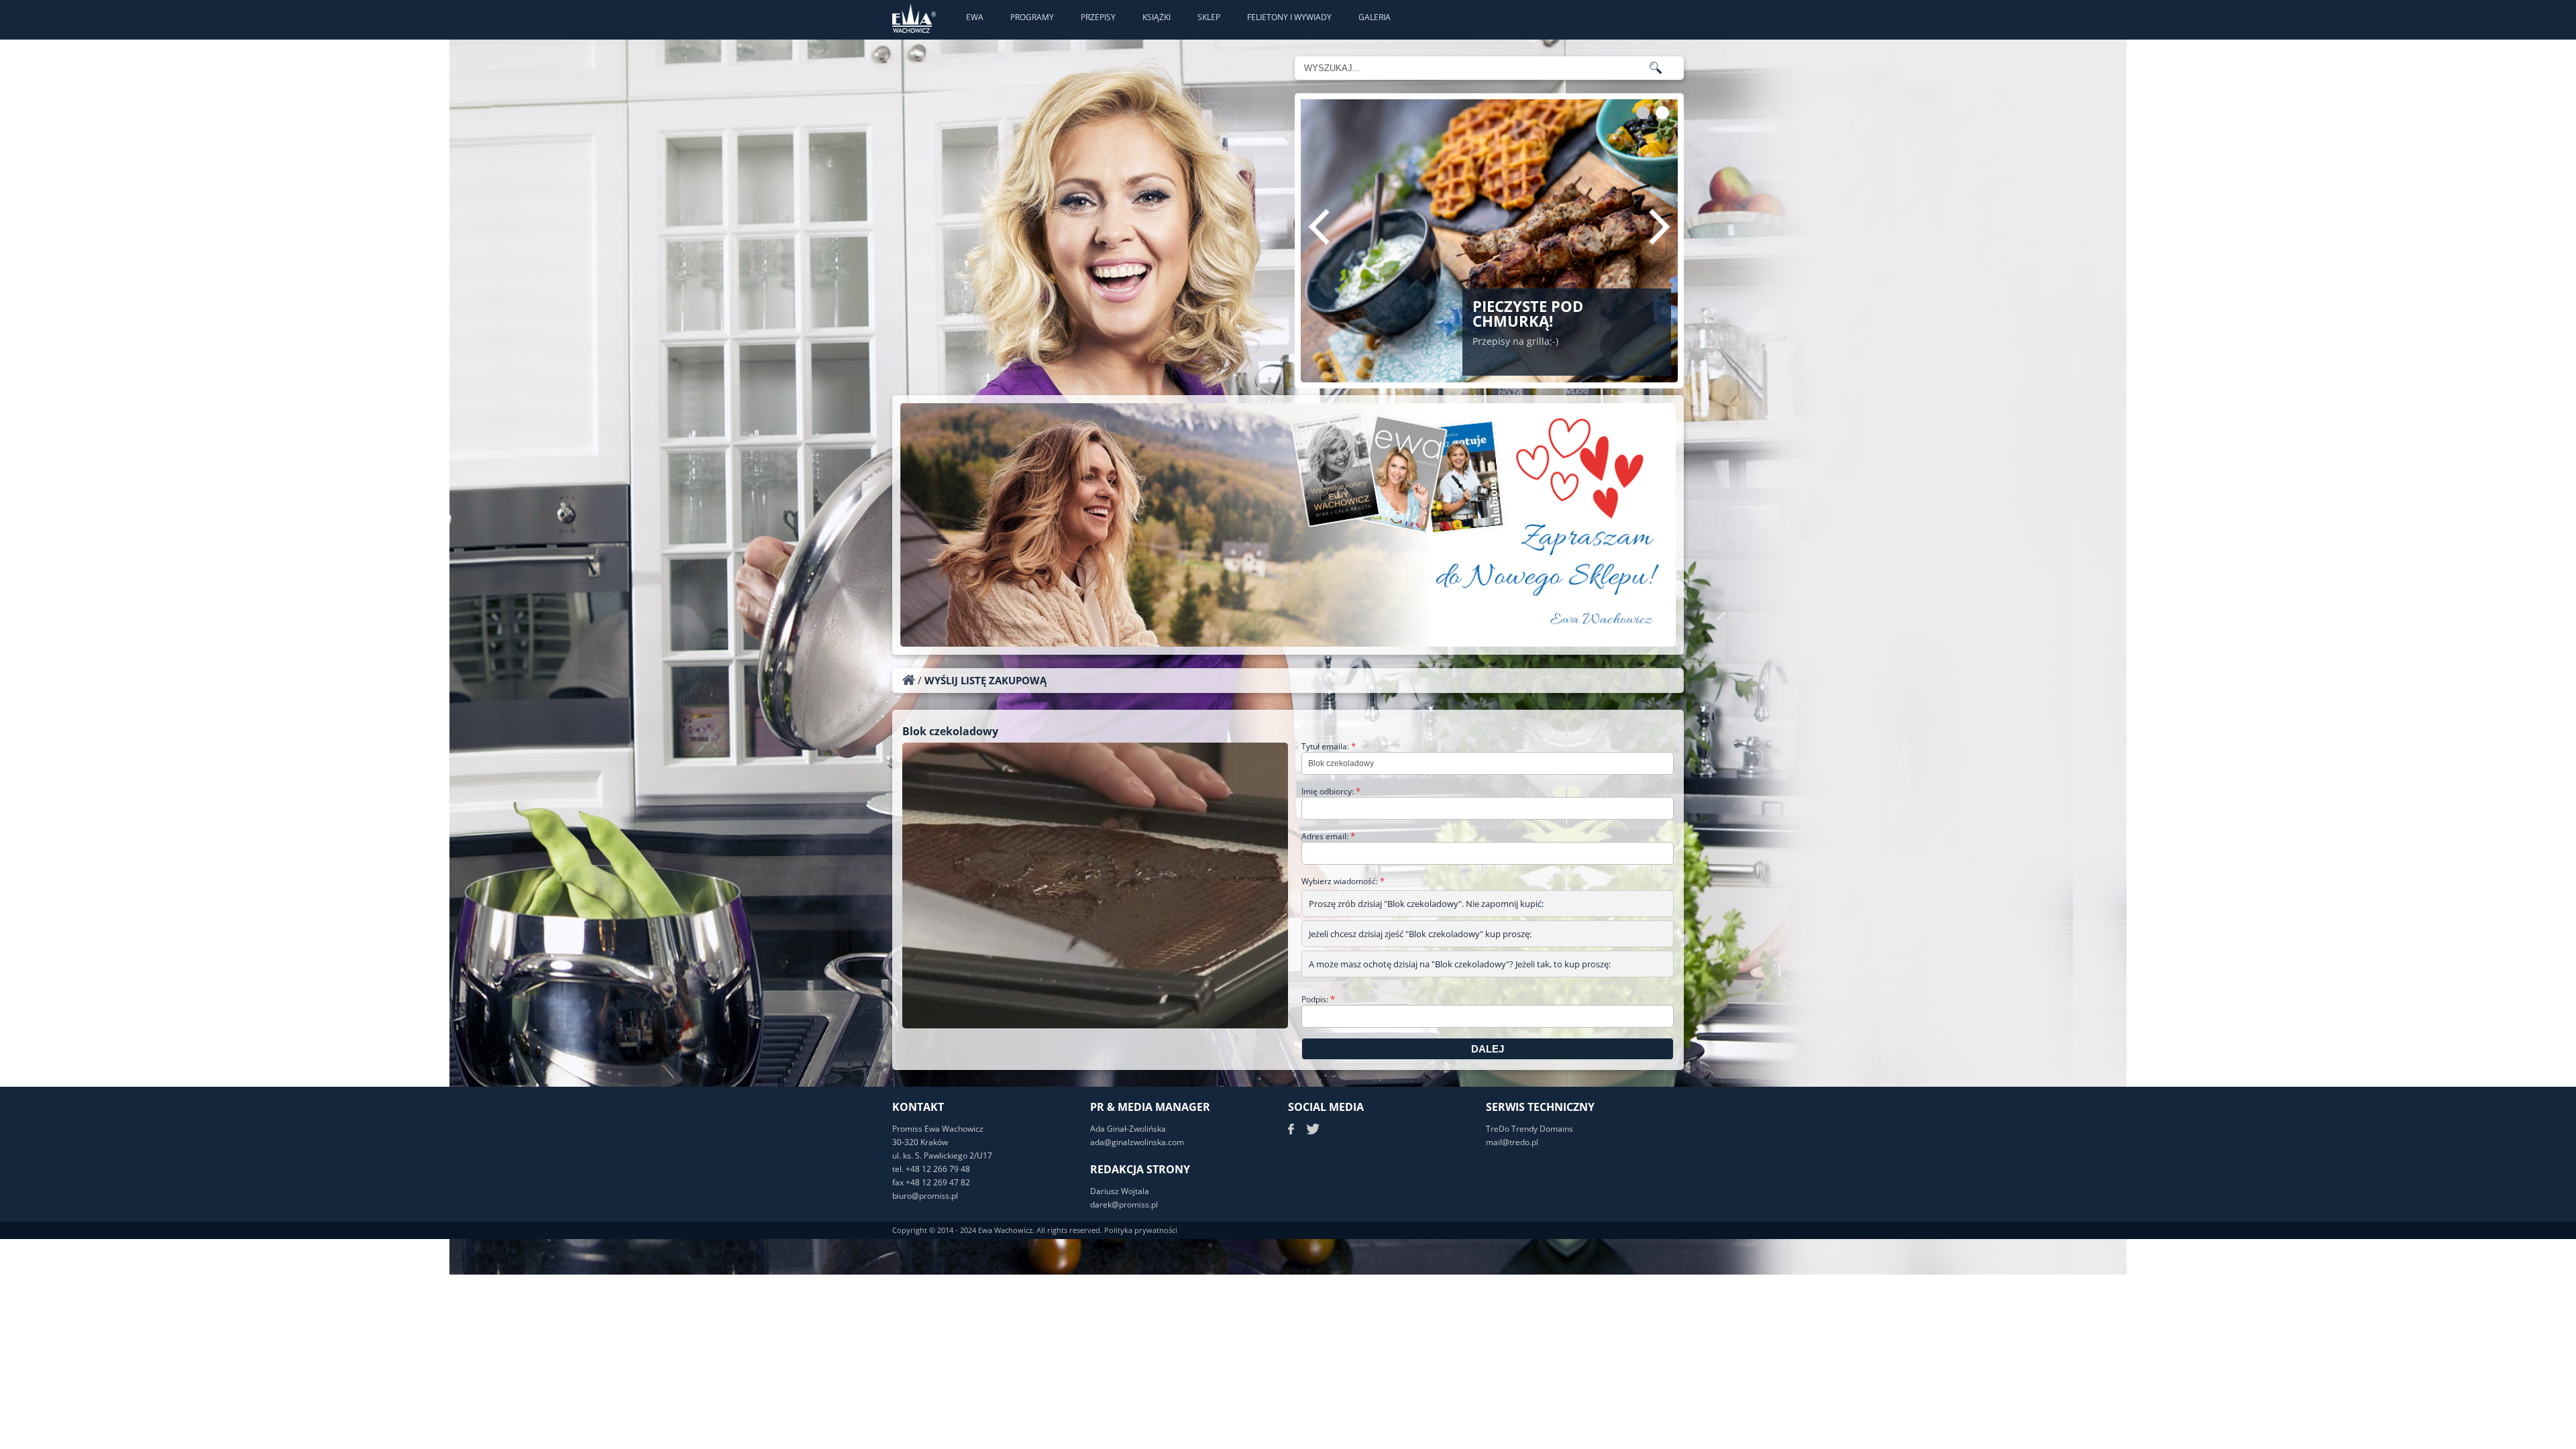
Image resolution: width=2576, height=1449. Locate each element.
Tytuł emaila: (1329, 746)
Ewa (975, 17)
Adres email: (1328, 836)
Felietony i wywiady (1289, 17)
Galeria (1375, 17)
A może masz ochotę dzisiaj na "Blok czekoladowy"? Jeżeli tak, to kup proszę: (1460, 964)
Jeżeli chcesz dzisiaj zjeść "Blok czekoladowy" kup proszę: (1420, 934)
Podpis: (1318, 999)
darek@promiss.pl (1124, 1204)
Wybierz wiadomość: (1343, 881)
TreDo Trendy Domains (1529, 1129)
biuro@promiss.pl (925, 1196)
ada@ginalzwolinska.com (1137, 1142)
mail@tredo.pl (1512, 1142)
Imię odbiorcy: (1331, 791)
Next (1660, 227)
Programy (1032, 17)
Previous (1319, 227)
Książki (1157, 17)
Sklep (1209, 17)
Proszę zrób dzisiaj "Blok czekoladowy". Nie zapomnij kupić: (1426, 904)
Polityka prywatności (1141, 1230)
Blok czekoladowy (950, 731)
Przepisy (1098, 17)
